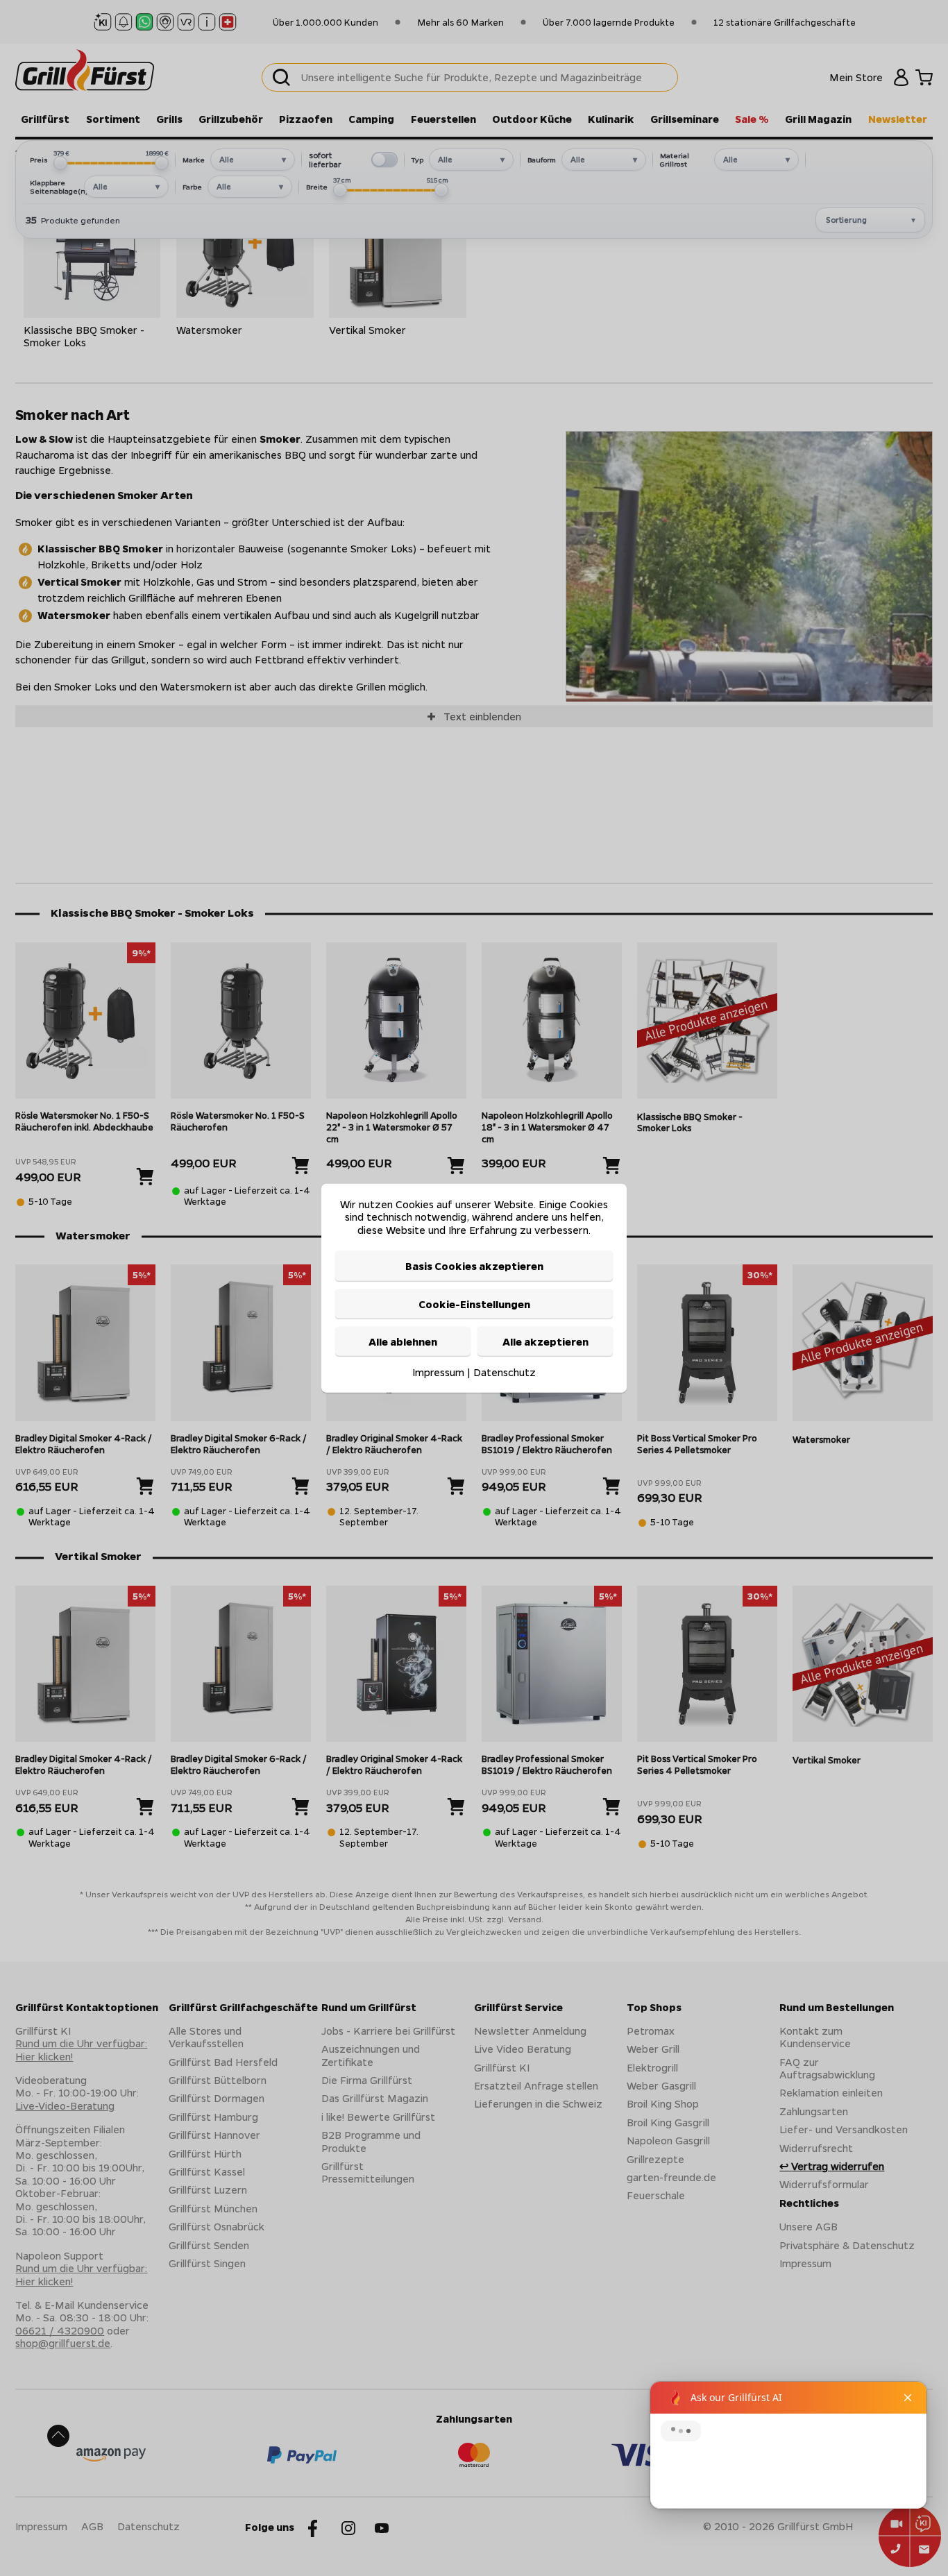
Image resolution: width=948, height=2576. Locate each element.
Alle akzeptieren (545, 1341)
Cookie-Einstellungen (474, 1303)
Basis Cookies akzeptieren (474, 1266)
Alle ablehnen (403, 1341)
